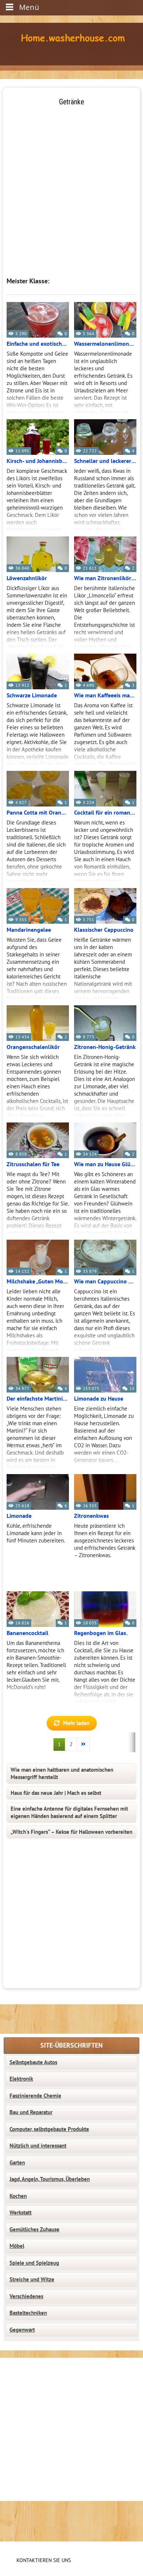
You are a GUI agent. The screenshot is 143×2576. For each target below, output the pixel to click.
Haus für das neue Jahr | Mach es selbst (56, 1793)
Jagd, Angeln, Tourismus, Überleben (50, 2179)
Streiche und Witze (32, 2279)
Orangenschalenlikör (33, 1047)
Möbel (17, 2246)
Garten (17, 2163)
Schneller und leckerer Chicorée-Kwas (105, 461)
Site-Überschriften (71, 2046)
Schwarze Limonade (32, 696)
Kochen (18, 2196)
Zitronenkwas (91, 1516)
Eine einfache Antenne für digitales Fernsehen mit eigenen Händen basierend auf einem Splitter (69, 1812)
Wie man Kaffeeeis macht (105, 696)
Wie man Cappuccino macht (105, 1282)
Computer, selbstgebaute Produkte (49, 2129)
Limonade (19, 1516)
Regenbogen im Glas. (101, 1633)
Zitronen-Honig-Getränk (105, 1047)
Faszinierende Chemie (35, 2096)
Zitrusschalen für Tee (33, 1164)
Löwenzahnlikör (27, 578)
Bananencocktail (27, 1633)
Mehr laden (76, 1723)
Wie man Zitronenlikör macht (105, 578)
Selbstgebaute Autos (33, 2062)
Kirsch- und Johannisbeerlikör (38, 461)
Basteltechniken (28, 2313)
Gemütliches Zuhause (34, 2230)
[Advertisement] (71, 179)
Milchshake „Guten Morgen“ (38, 1282)
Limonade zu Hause (99, 1399)
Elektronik (21, 2079)
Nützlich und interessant (38, 2146)
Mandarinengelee (29, 930)
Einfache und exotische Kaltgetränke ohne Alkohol (38, 344)
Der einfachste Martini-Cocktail (38, 1399)
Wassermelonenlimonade (105, 344)
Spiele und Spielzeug (34, 2263)
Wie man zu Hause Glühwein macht (105, 1164)
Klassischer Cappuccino (104, 930)
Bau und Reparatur (31, 2112)
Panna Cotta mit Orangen (38, 813)
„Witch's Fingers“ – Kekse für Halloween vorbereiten (71, 1832)
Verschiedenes (26, 2296)
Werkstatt (21, 2213)
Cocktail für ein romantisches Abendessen (105, 813)
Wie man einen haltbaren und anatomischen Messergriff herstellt (62, 1774)
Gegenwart (22, 2330)
